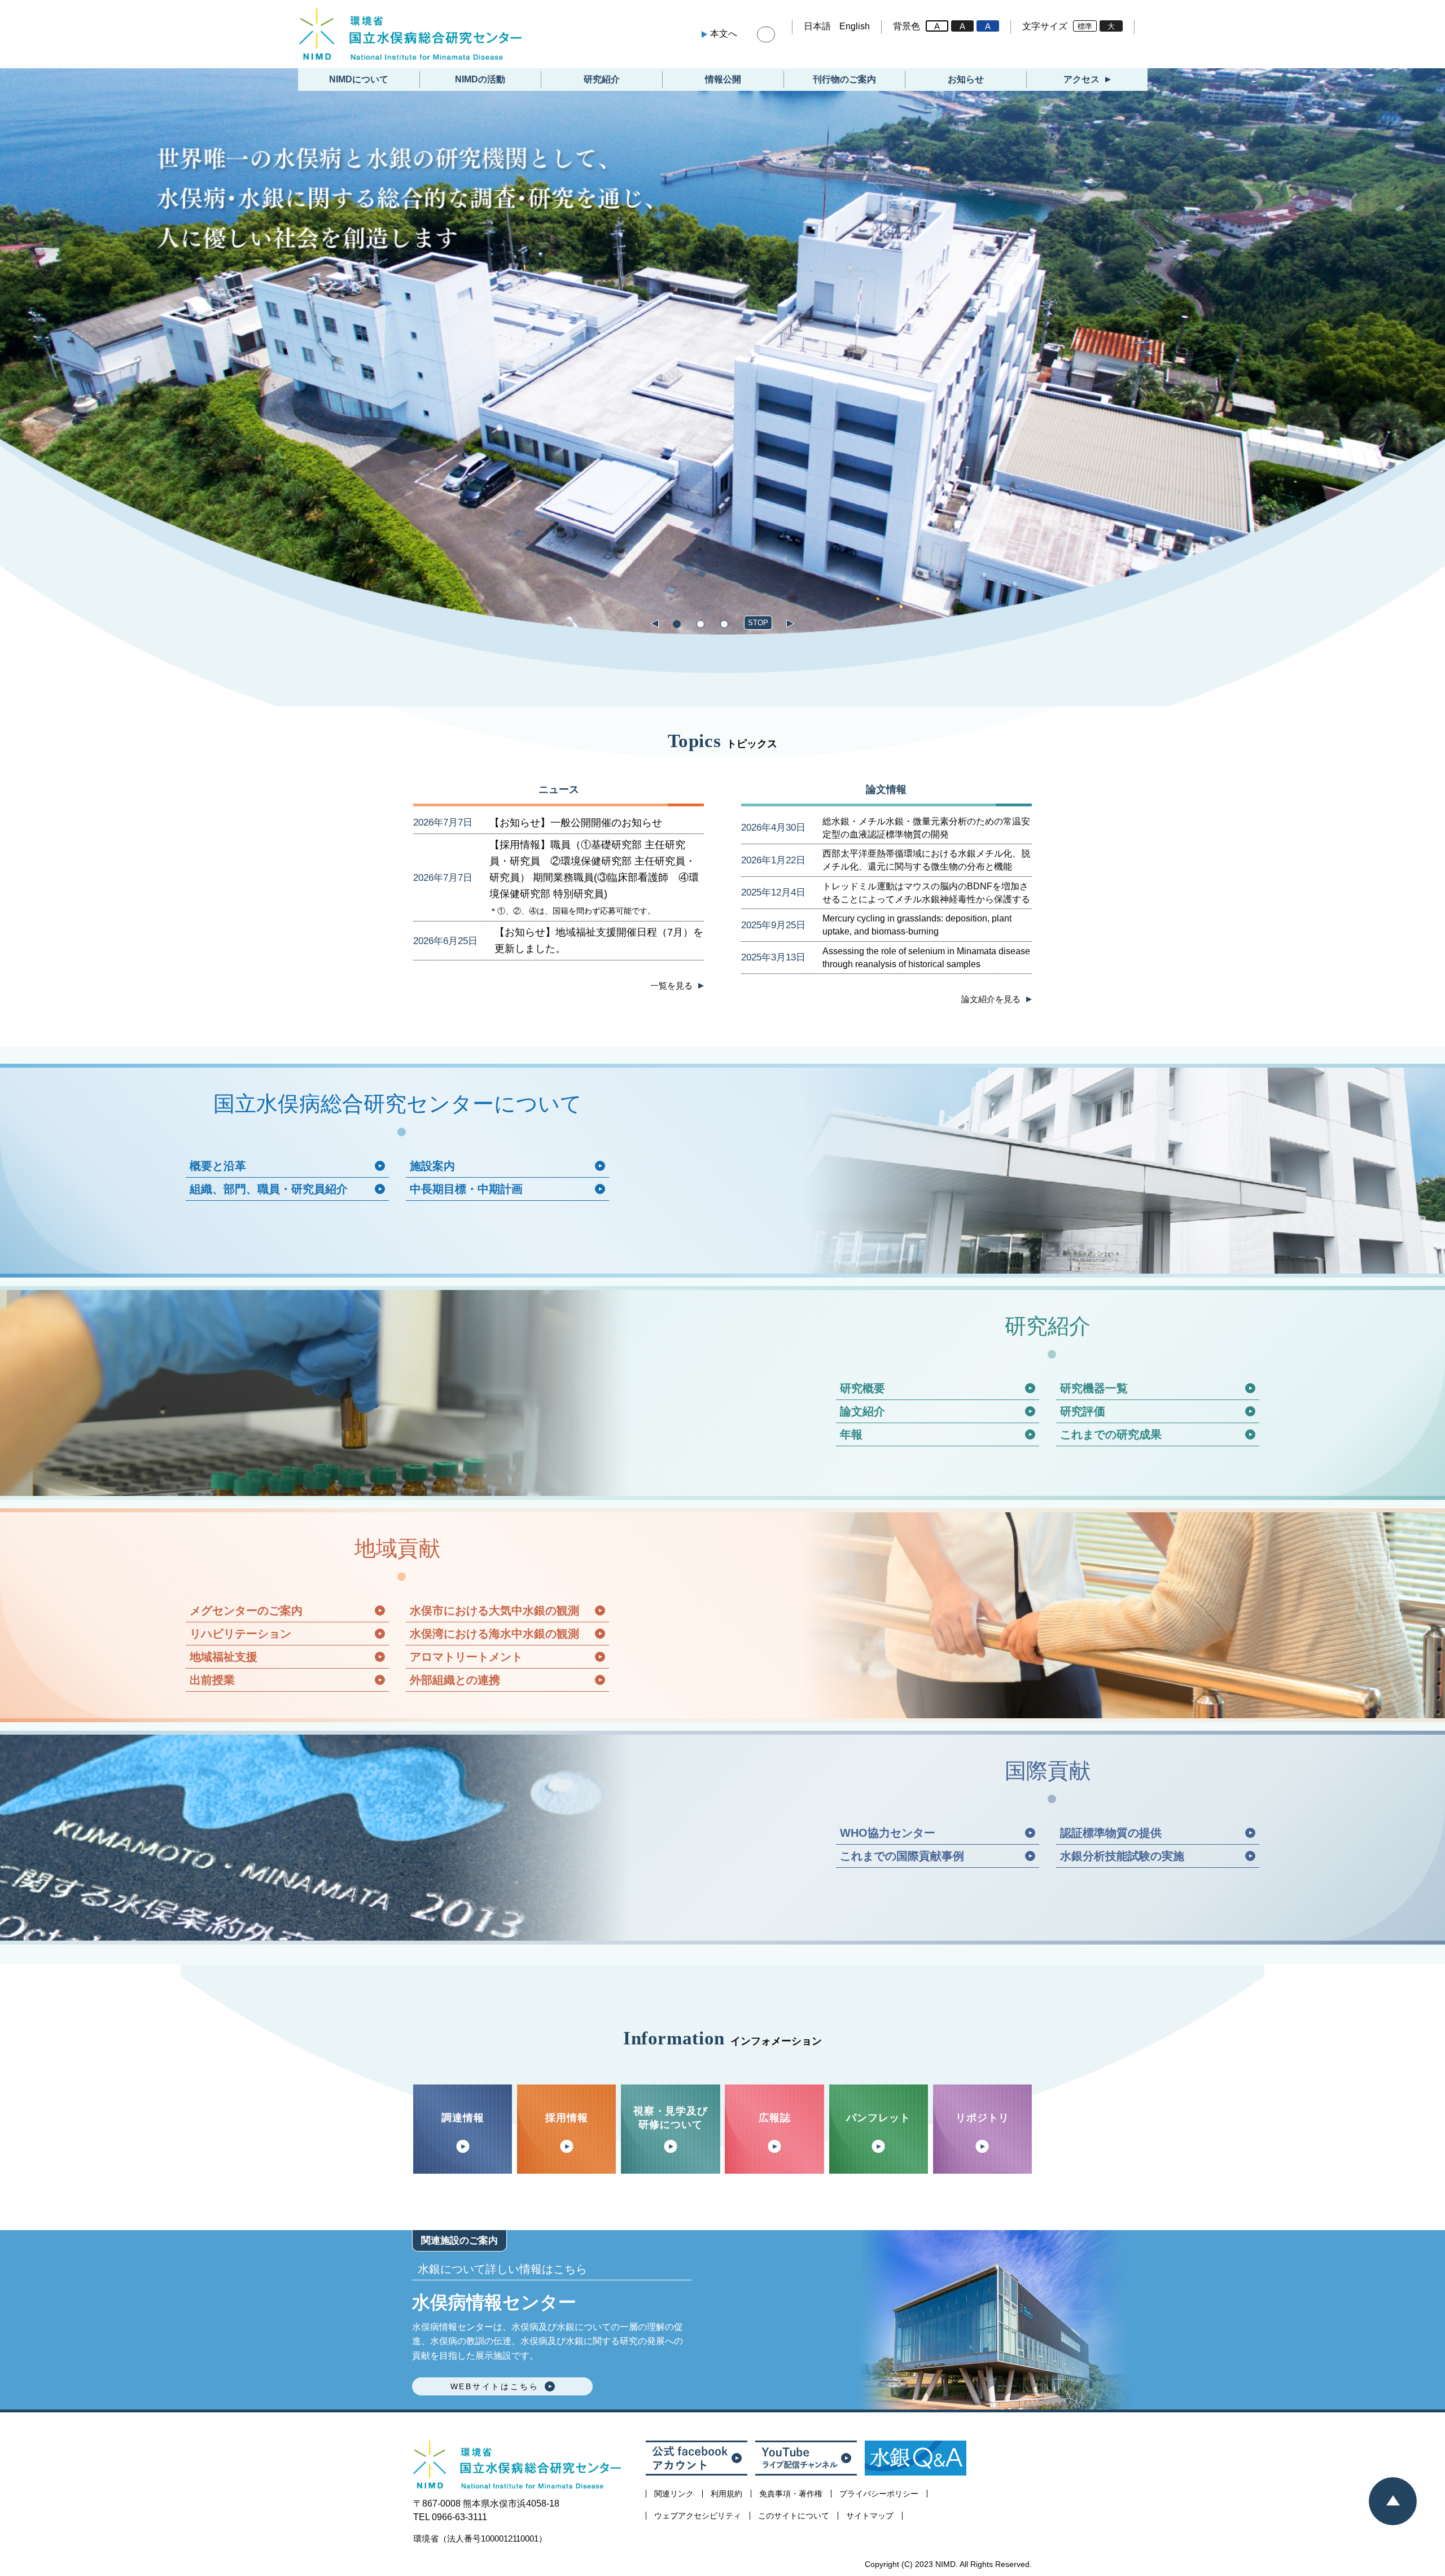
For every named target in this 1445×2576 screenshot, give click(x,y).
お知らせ (966, 79)
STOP (758, 623)
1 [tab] (676, 624)
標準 (1085, 26)
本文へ (724, 34)
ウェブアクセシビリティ (698, 2516)
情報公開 (723, 79)
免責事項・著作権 (791, 2494)
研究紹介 (602, 79)
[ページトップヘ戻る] (1393, 2501)
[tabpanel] (722, 352)
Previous (654, 625)
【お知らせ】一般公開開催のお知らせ (576, 823)
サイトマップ (870, 2516)
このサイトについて (794, 2516)
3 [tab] (724, 624)
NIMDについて (359, 79)
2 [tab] (700, 624)
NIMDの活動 (480, 79)
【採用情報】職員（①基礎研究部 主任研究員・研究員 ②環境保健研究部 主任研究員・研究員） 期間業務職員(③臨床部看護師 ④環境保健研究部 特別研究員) (594, 877)
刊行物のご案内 (844, 79)
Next (791, 625)
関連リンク (674, 2494)
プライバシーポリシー (879, 2494)
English (855, 26)
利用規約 (726, 2494)
